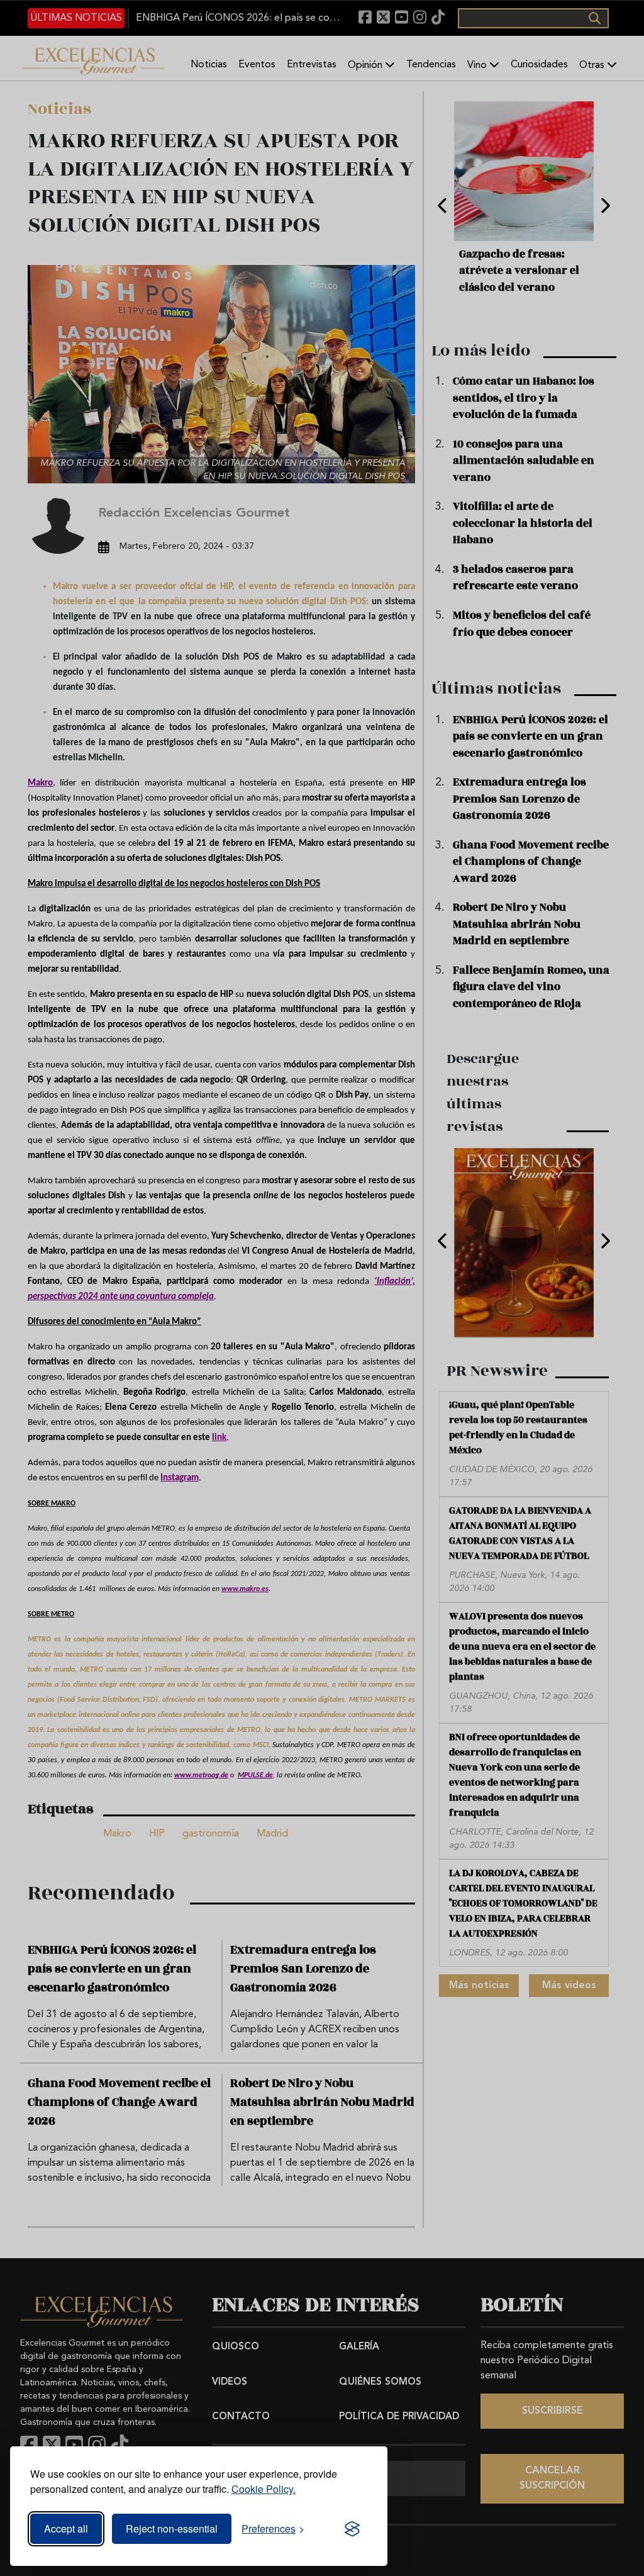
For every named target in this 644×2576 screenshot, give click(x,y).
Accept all (66, 2528)
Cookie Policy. (264, 2489)
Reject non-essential (172, 2528)
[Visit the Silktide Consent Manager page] (352, 2529)
